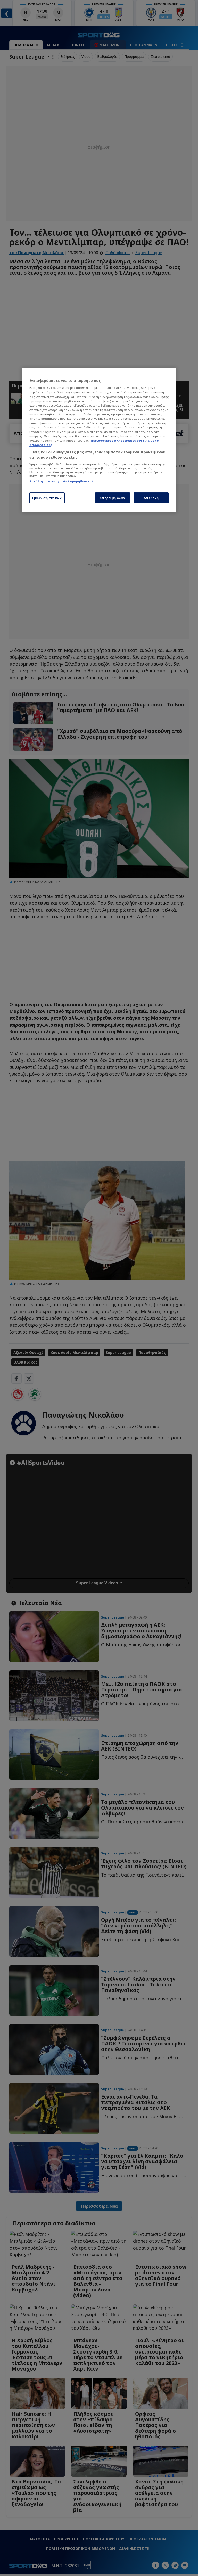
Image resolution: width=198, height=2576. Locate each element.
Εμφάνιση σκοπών (47, 498)
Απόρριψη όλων (112, 498)
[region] (99, 440)
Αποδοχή (151, 498)
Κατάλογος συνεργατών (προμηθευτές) (61, 481)
